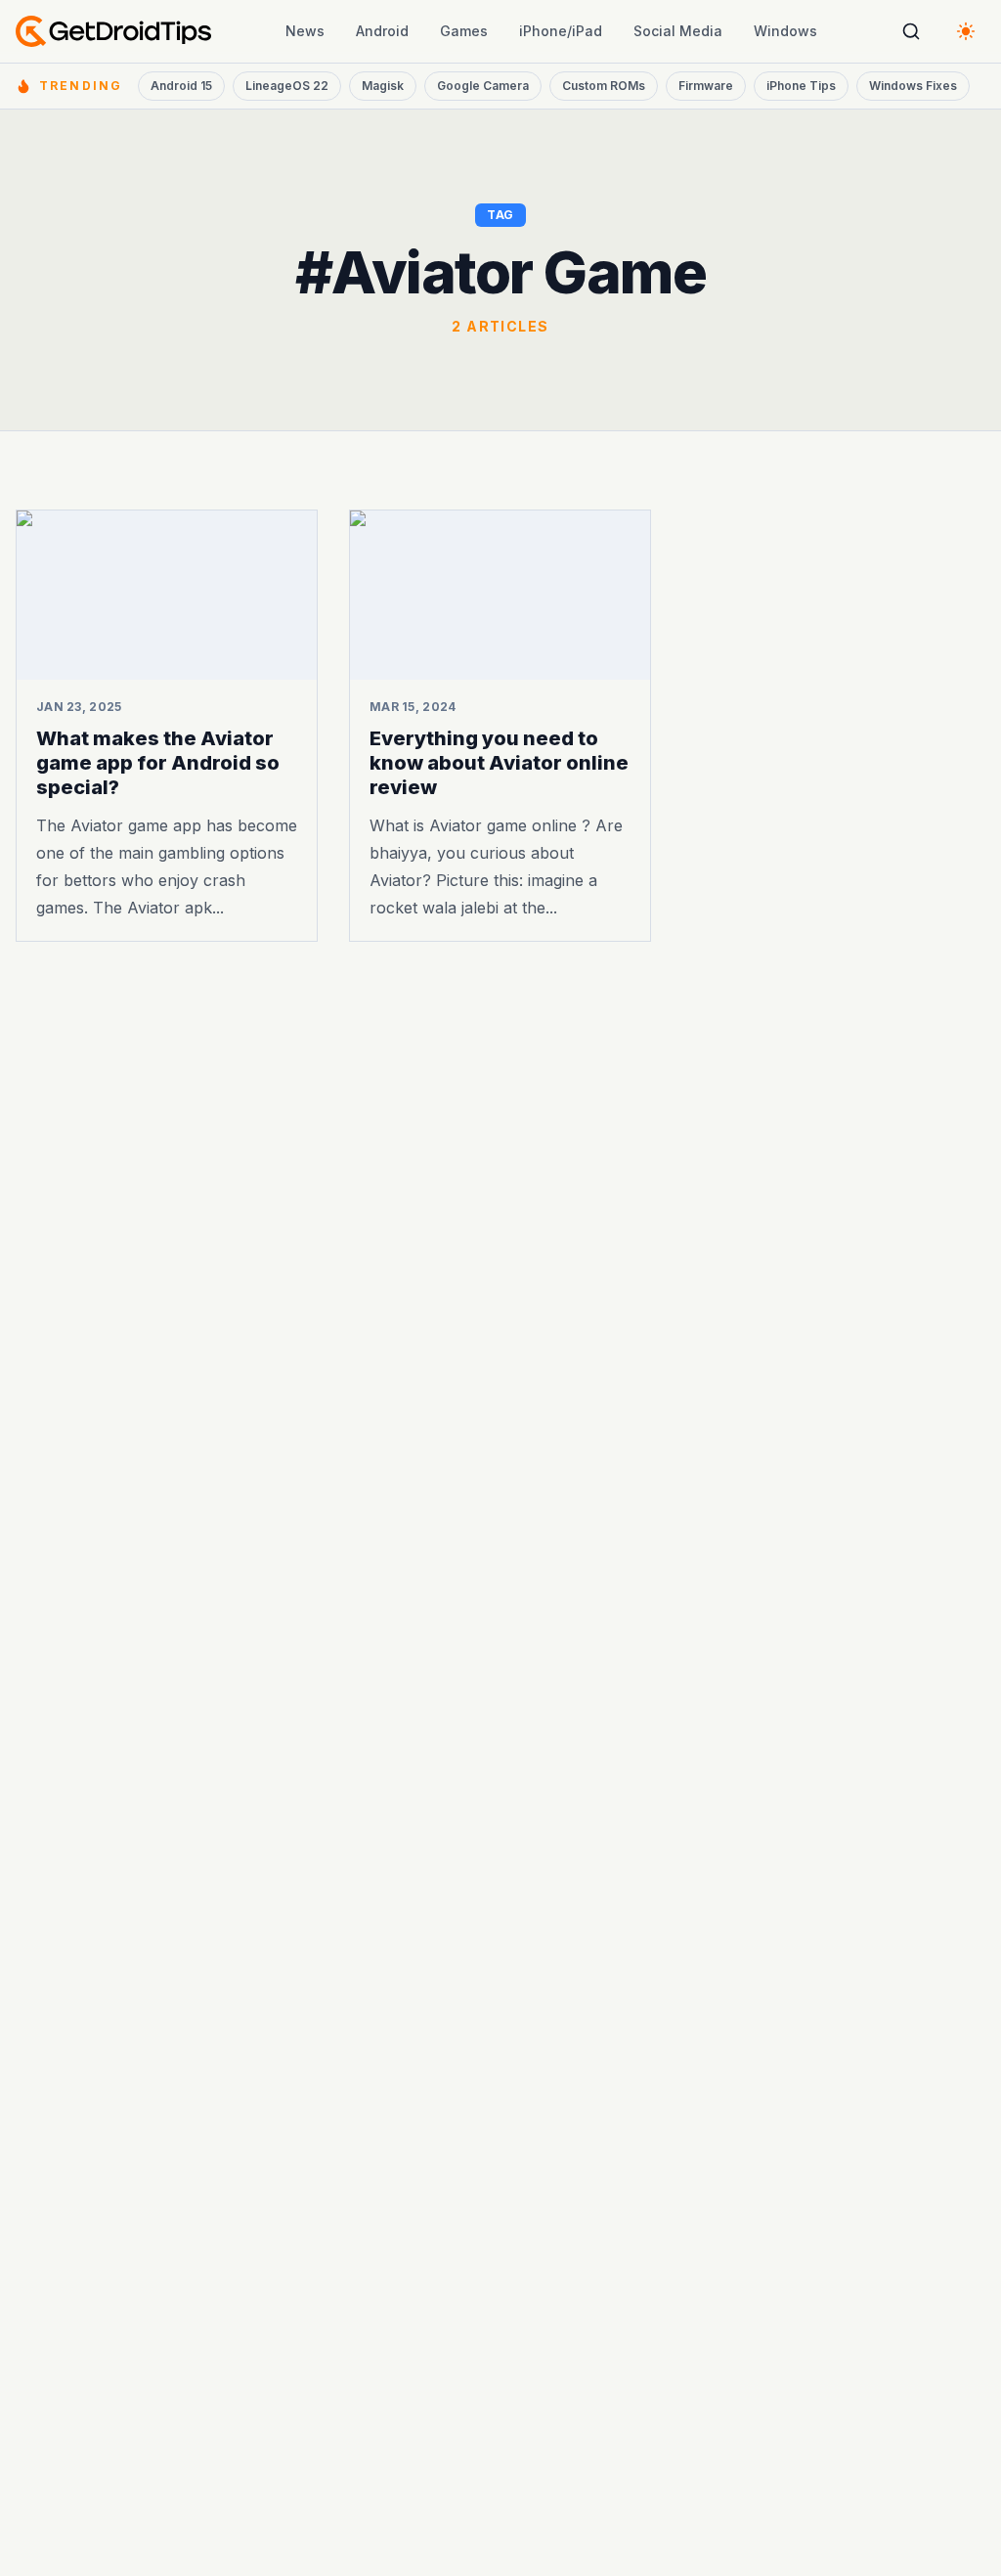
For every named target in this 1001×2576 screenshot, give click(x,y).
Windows (785, 31)
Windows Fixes (913, 86)
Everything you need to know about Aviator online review (499, 763)
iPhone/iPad (561, 31)
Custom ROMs (604, 86)
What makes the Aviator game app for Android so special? (158, 763)
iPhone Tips (801, 86)
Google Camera (483, 86)
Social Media (678, 31)
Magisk (383, 86)
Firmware (706, 86)
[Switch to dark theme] (966, 31)
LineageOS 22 (287, 86)
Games (464, 31)
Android (382, 31)
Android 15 (181, 86)
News (305, 31)
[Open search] (911, 31)
